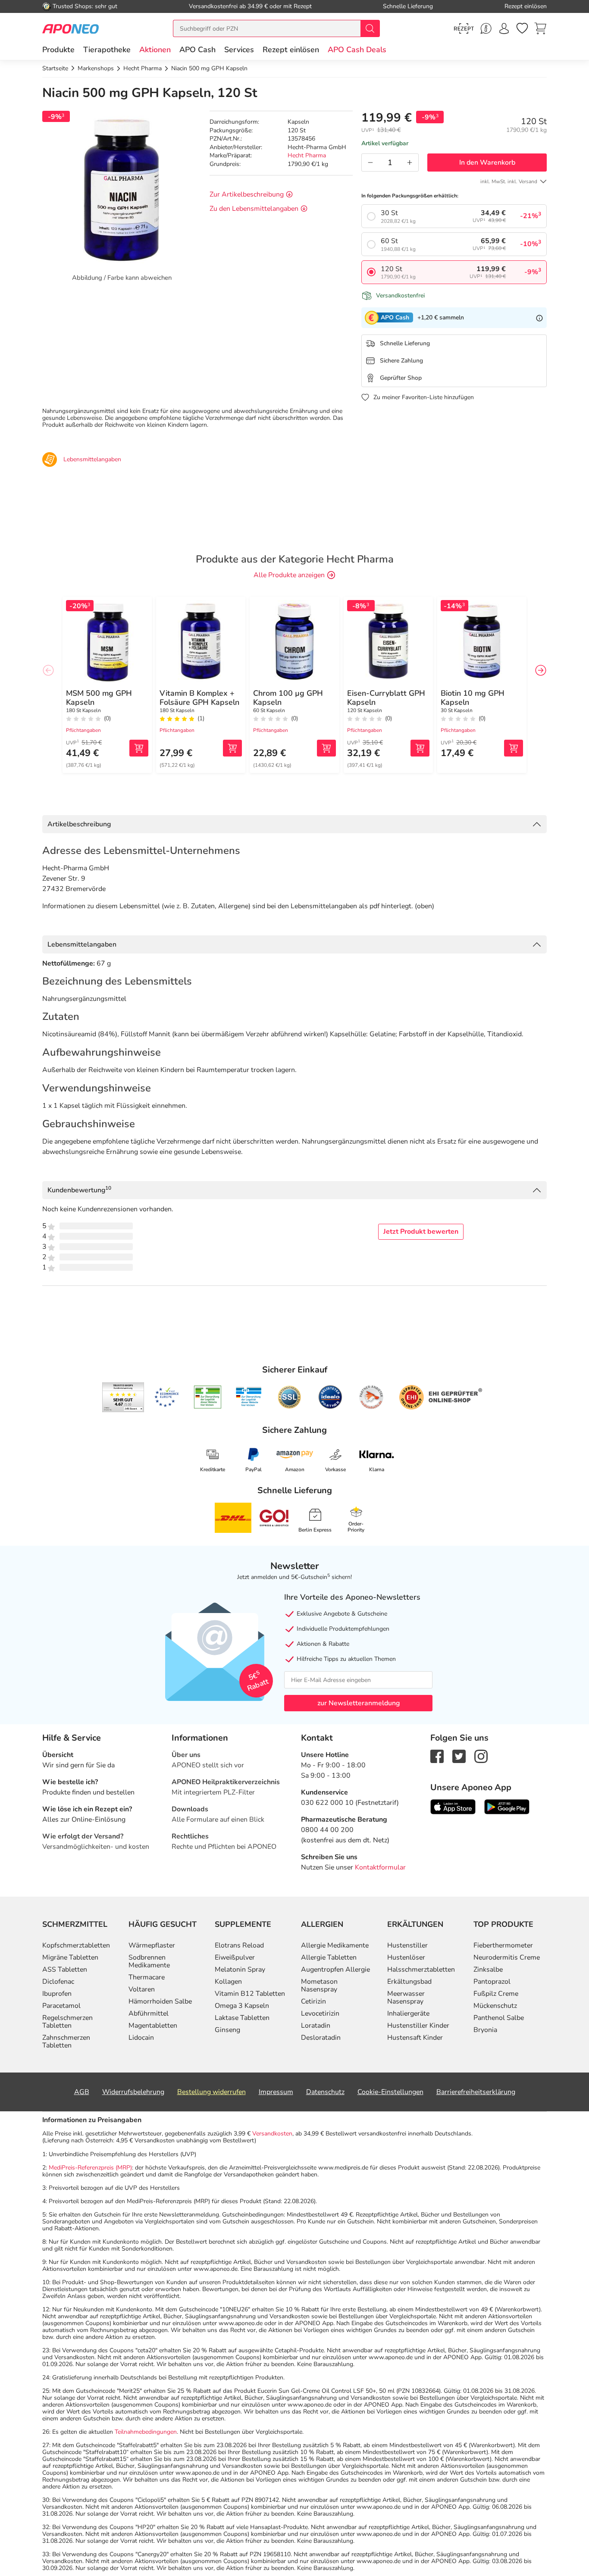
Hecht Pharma (307, 155)
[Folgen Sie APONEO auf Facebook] (437, 1756)
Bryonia (485, 2030)
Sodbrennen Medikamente (149, 1961)
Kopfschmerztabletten (76, 1945)
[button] (155, 50)
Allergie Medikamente (335, 1945)
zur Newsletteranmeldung (359, 1703)
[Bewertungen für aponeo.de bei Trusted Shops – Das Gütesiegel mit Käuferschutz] (123, 1397)
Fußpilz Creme (496, 1994)
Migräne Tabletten (70, 1957)
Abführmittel (149, 2013)
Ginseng (227, 2030)
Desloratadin (321, 2038)
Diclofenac (58, 1982)
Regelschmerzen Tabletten (67, 2022)
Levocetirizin (320, 2013)
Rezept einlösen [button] (291, 50)
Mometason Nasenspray (319, 1985)
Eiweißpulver (235, 1957)
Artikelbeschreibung (79, 824)
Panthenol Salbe (499, 2018)
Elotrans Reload (239, 1945)
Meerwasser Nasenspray (406, 1998)
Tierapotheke (107, 50)
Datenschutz (325, 2092)
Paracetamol (61, 2006)
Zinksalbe (488, 1970)
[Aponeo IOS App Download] (453, 1807)
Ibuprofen (57, 1994)
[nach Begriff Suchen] (370, 28)
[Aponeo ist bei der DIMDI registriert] (208, 1397)
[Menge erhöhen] (410, 163)
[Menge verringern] (370, 163)
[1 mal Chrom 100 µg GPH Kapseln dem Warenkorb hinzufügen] (326, 748)
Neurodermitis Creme (507, 1957)
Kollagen (228, 1982)
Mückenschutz (495, 2006)
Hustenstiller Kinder (418, 2026)
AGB (82, 2092)
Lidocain (141, 2038)
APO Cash (197, 50)
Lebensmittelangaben (82, 944)
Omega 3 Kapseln (242, 2006)
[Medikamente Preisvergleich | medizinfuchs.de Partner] (371, 1397)
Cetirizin (313, 2001)
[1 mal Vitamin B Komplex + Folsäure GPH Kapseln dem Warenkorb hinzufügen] (232, 748)
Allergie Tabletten (329, 1957)
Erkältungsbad (409, 1982)
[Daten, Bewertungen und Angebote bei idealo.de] (330, 1397)
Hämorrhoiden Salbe (160, 2001)
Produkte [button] (58, 50)
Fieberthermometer (503, 1945)
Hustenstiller (407, 1945)
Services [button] (239, 50)
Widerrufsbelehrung (133, 2092)
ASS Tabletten (65, 1970)
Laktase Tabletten (242, 2018)
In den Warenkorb (487, 163)
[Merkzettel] (522, 28)
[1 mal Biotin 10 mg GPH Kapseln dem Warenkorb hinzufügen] (514, 748)
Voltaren (142, 1989)
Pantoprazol (492, 1982)
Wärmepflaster (152, 1945)
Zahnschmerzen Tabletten (66, 2041)
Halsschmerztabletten (421, 1970)
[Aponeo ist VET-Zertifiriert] (249, 1397)
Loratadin (316, 2026)
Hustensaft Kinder (415, 2038)
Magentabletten (153, 2026)
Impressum (276, 2092)
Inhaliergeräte (408, 2013)
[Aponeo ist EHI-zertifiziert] (166, 1397)
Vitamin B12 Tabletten (250, 1994)
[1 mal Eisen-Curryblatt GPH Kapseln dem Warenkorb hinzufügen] (420, 748)
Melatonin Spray (240, 1970)
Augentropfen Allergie (335, 1970)
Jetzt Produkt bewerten (421, 1232)
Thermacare (147, 1977)
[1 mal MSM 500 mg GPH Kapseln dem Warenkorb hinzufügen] (139, 748)
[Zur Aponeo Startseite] (70, 28)
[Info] (539, 318)
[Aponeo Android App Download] (507, 1807)
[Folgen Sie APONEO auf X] (459, 1756)
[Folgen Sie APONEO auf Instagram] (481, 1756)
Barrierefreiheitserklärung (476, 2092)
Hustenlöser (406, 1957)
